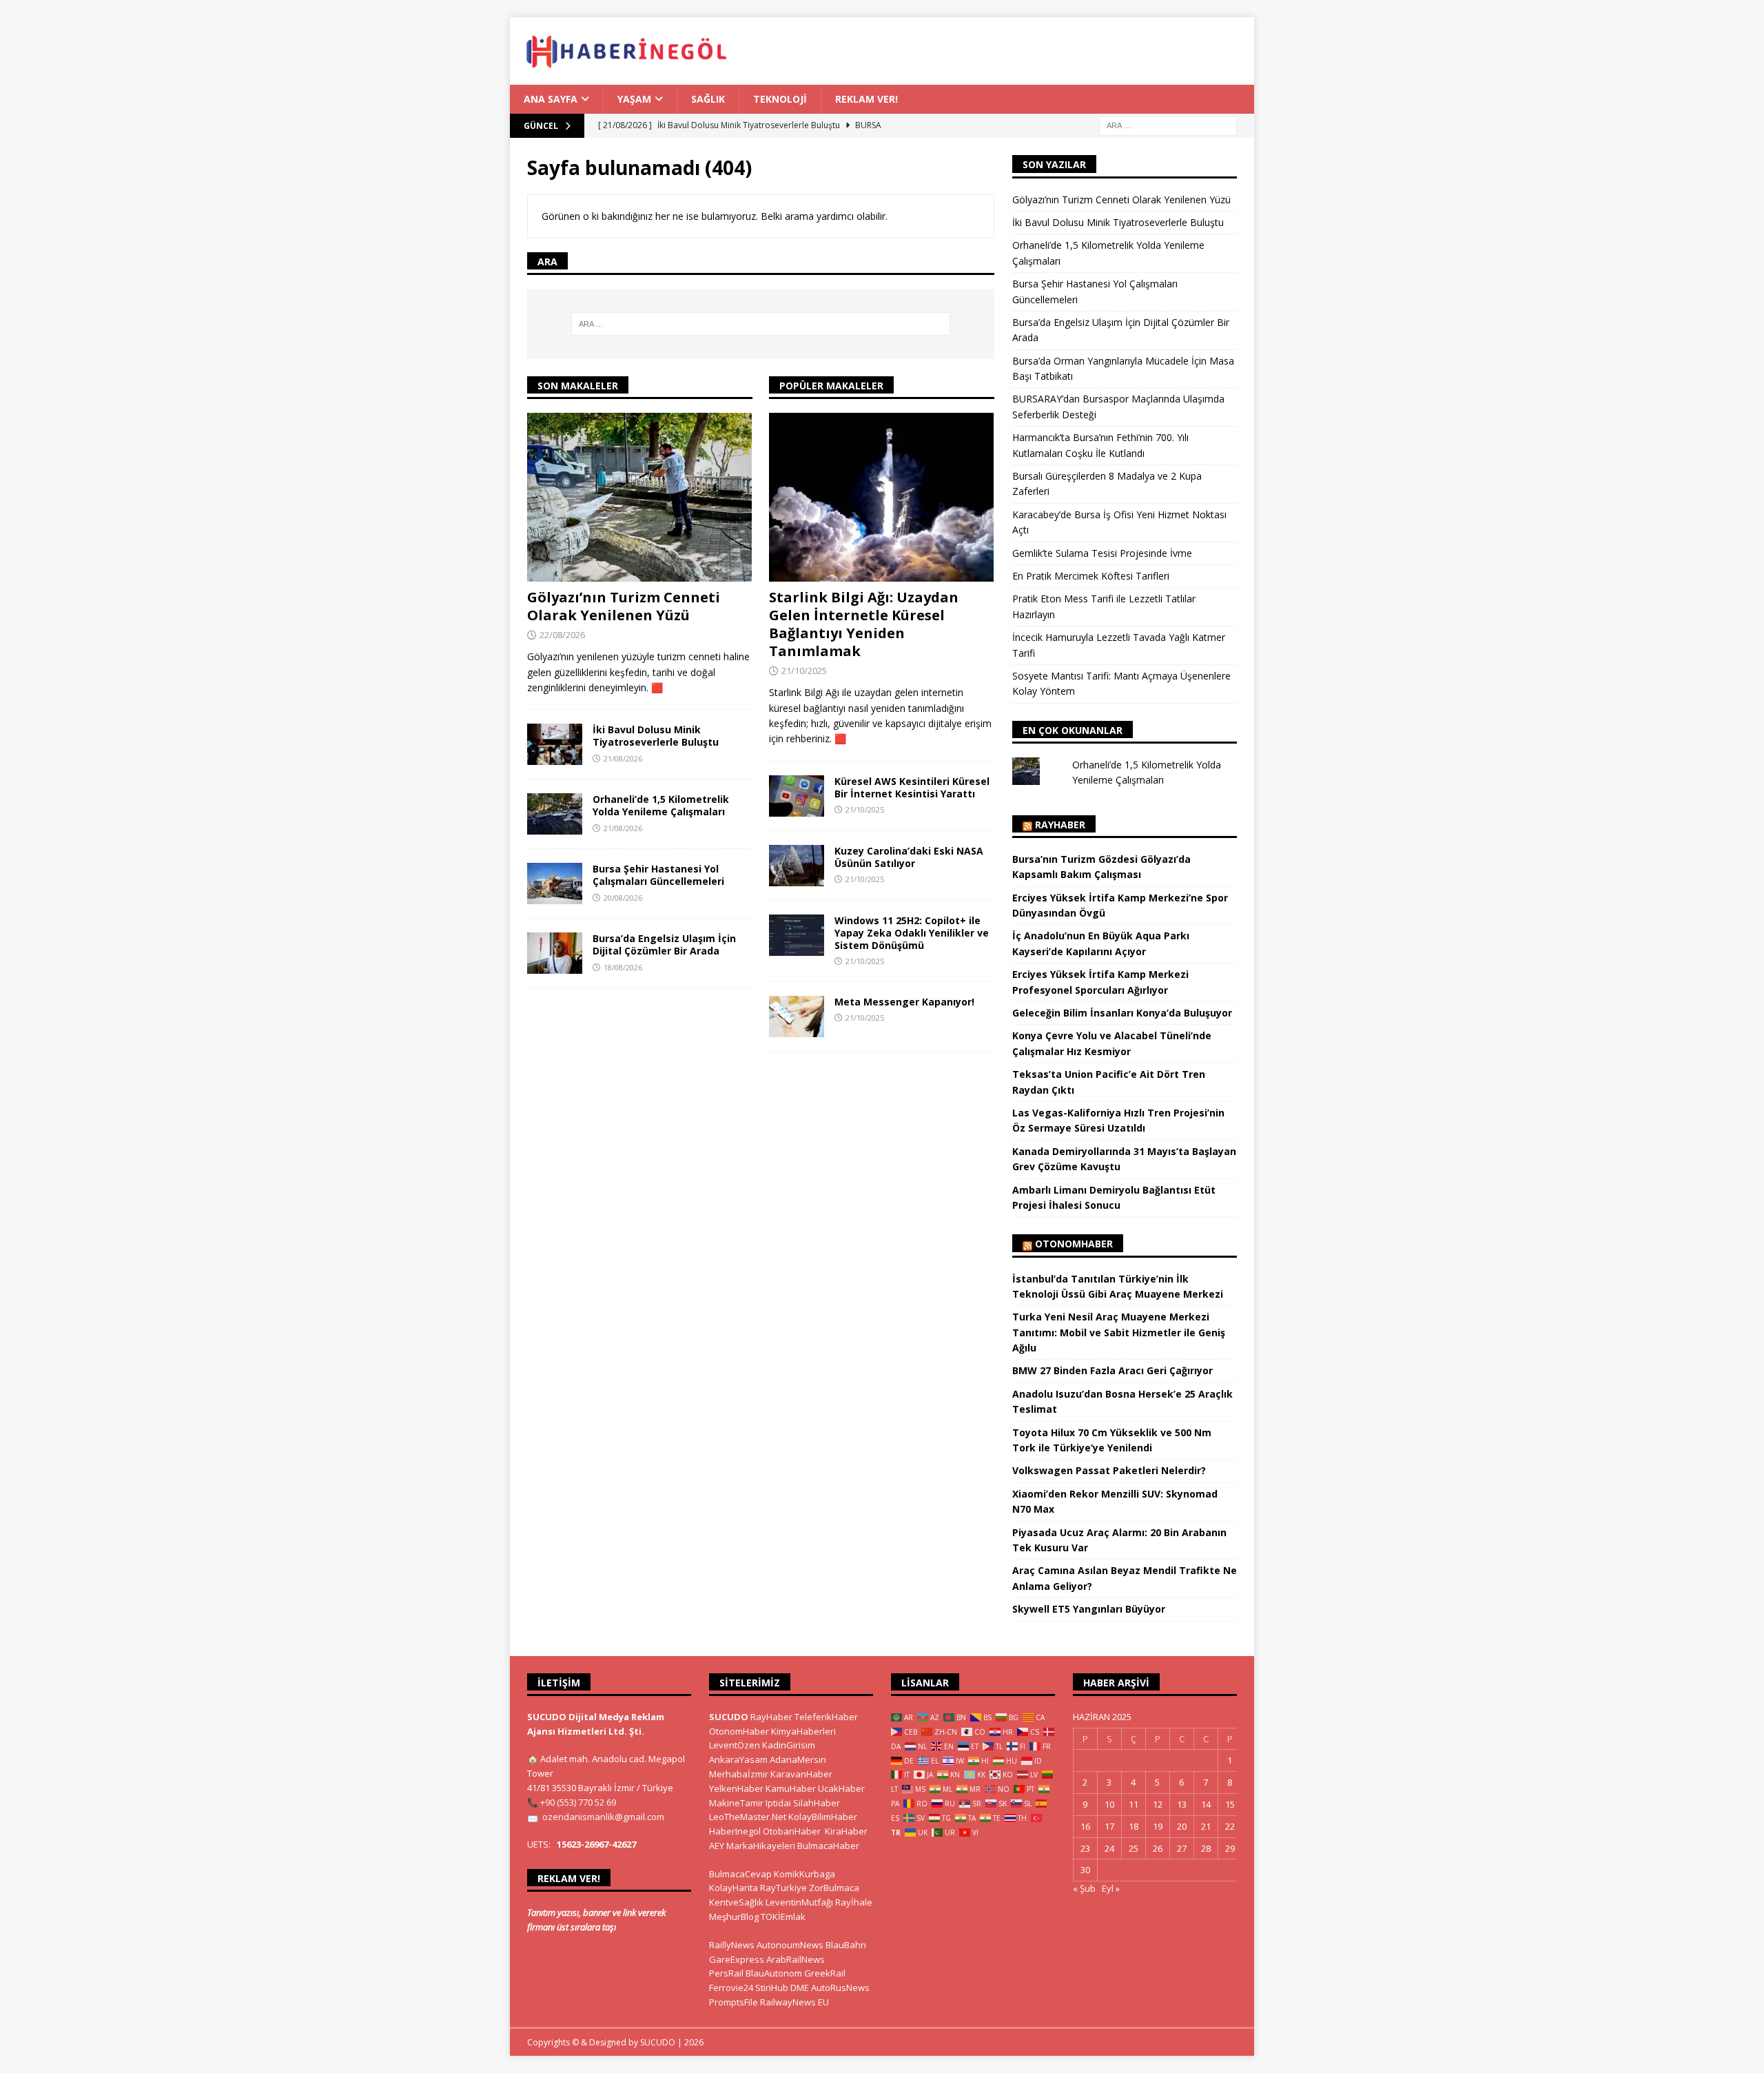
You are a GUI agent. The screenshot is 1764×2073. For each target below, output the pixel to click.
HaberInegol (735, 1831)
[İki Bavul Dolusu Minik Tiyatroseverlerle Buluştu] (555, 744)
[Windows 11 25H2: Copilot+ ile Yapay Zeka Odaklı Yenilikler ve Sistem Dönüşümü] (797, 935)
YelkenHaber (736, 1788)
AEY (717, 1846)
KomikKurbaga (804, 1874)
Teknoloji (780, 99)
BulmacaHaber (828, 1846)
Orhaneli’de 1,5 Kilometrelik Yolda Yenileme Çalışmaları (661, 805)
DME (800, 1988)
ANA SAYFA (551, 99)
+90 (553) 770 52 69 (578, 1802)
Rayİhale (854, 1902)
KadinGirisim (789, 1745)
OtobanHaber (792, 1831)
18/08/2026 (623, 967)
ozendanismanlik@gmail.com (603, 1817)
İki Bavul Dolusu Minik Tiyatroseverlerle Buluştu (656, 736)
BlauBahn (846, 1945)
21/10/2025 (804, 671)
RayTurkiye (783, 1888)
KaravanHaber (801, 1774)
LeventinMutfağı (799, 1902)
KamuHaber (791, 1788)
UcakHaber (841, 1788)
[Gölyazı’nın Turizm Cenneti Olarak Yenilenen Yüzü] (640, 497)
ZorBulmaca (834, 1888)
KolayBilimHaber (823, 1817)
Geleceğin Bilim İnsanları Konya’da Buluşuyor (1122, 1013)
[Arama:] (1168, 125)
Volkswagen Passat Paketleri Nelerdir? (1109, 1470)
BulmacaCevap (740, 1874)
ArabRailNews (796, 1959)
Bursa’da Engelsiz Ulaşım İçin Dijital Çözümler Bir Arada (664, 944)
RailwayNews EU (794, 2002)
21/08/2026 (623, 758)
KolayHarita (734, 1888)
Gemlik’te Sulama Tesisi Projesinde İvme (1102, 553)
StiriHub (772, 1988)
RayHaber (1060, 825)
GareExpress (737, 1959)
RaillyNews (732, 1945)
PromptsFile (734, 2002)
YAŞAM (634, 99)
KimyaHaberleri (803, 1731)
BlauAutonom (774, 1973)
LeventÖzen (735, 1745)
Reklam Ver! (866, 99)
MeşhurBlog (734, 1917)
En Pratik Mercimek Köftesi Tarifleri (1091, 576)
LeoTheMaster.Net (748, 1817)
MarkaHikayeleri (761, 1846)
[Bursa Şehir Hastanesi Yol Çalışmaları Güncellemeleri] (555, 884)
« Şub (1084, 1888)
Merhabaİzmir (739, 1774)
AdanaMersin (798, 1759)
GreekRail (825, 1973)
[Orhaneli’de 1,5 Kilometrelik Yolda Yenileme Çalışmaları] (555, 814)
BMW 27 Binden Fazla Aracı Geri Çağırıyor (1112, 1370)
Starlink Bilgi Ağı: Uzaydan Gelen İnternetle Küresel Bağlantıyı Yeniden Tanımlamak (864, 624)
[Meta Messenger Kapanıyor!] (797, 1017)
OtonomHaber (1074, 1244)
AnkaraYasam (738, 1759)
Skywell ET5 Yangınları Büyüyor (1089, 1609)
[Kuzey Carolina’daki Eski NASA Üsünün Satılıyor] (797, 866)
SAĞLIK (708, 99)
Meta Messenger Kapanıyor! (904, 1002)
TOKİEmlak (783, 1917)
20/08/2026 (623, 898)
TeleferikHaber (826, 1717)
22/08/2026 (562, 635)
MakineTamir (736, 1803)
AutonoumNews (790, 1945)
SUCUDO (729, 1717)
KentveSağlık (736, 1902)
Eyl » (1111, 1888)
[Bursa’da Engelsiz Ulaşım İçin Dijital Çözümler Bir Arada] (555, 953)
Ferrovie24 (731, 1988)
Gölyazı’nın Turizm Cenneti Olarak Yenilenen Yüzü (624, 606)
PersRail (726, 1973)
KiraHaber (846, 1831)
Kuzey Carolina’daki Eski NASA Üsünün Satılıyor (909, 857)
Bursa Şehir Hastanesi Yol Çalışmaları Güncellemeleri (658, 875)
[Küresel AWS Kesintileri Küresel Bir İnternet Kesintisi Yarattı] (797, 796)
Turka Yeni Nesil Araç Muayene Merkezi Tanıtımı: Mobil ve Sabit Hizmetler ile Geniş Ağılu (1119, 1332)
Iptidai (778, 1803)
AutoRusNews (840, 1988)
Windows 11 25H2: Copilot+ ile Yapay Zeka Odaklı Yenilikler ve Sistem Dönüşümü (912, 933)
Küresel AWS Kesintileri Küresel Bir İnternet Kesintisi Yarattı (912, 787)
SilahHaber (817, 1803)
